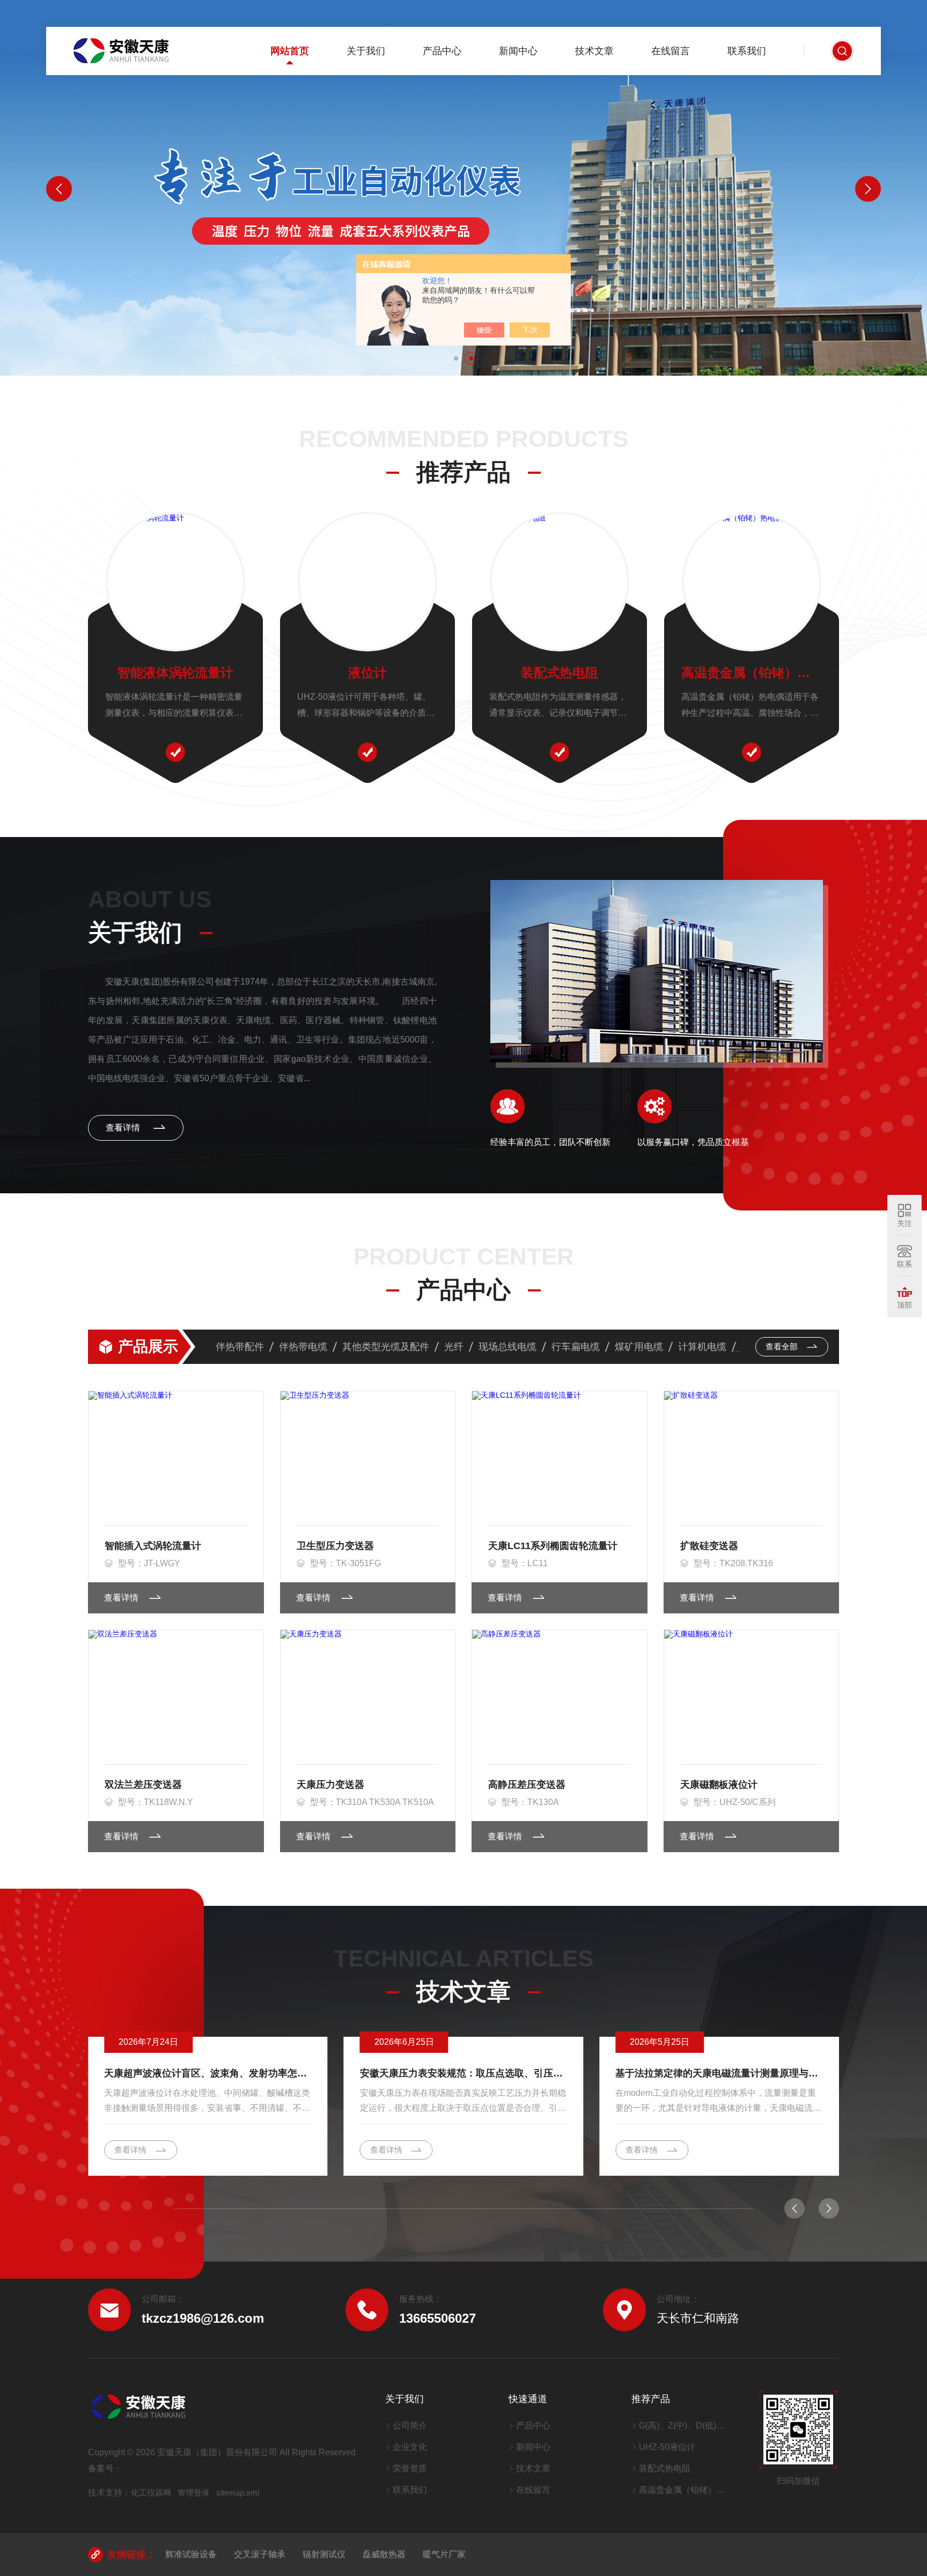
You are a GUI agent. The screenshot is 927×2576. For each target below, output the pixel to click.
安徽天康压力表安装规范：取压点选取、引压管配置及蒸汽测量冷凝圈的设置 (208, 2073)
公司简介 (410, 2425)
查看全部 (783, 1346)
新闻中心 (518, 51)
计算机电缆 (702, 1347)
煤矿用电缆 (639, 1347)
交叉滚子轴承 (260, 2554)
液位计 (367, 673)
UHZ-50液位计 (667, 2447)
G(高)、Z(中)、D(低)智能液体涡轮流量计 (686, 2425)
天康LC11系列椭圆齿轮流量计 (553, 1546)
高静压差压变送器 (527, 1785)
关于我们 (366, 51)
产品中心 (442, 51)
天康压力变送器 (330, 1785)
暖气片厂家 (444, 2554)
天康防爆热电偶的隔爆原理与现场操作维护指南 (717, 2073)
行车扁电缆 (576, 1347)
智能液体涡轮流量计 (175, 673)
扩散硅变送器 (709, 1546)
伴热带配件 (240, 1347)
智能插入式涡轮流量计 (153, 1546)
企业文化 (410, 2447)
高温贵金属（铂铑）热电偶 (752, 673)
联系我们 (747, 51)
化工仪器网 (151, 2493)
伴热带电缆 (303, 1347)
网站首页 (290, 51)
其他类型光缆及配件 (386, 1347)
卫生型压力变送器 (335, 1546)
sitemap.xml (238, 2493)
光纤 (454, 1347)
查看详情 (124, 1128)
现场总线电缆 (507, 1347)
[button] (456, 358)
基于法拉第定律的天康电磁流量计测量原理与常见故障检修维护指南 (464, 2073)
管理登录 (194, 2493)
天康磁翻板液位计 (719, 1785)
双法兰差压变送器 (143, 1785)
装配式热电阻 (560, 673)
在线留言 (671, 51)
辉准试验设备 (191, 2554)
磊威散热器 (384, 2554)
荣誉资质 (410, 2468)
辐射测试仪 (324, 2554)
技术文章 (594, 51)
